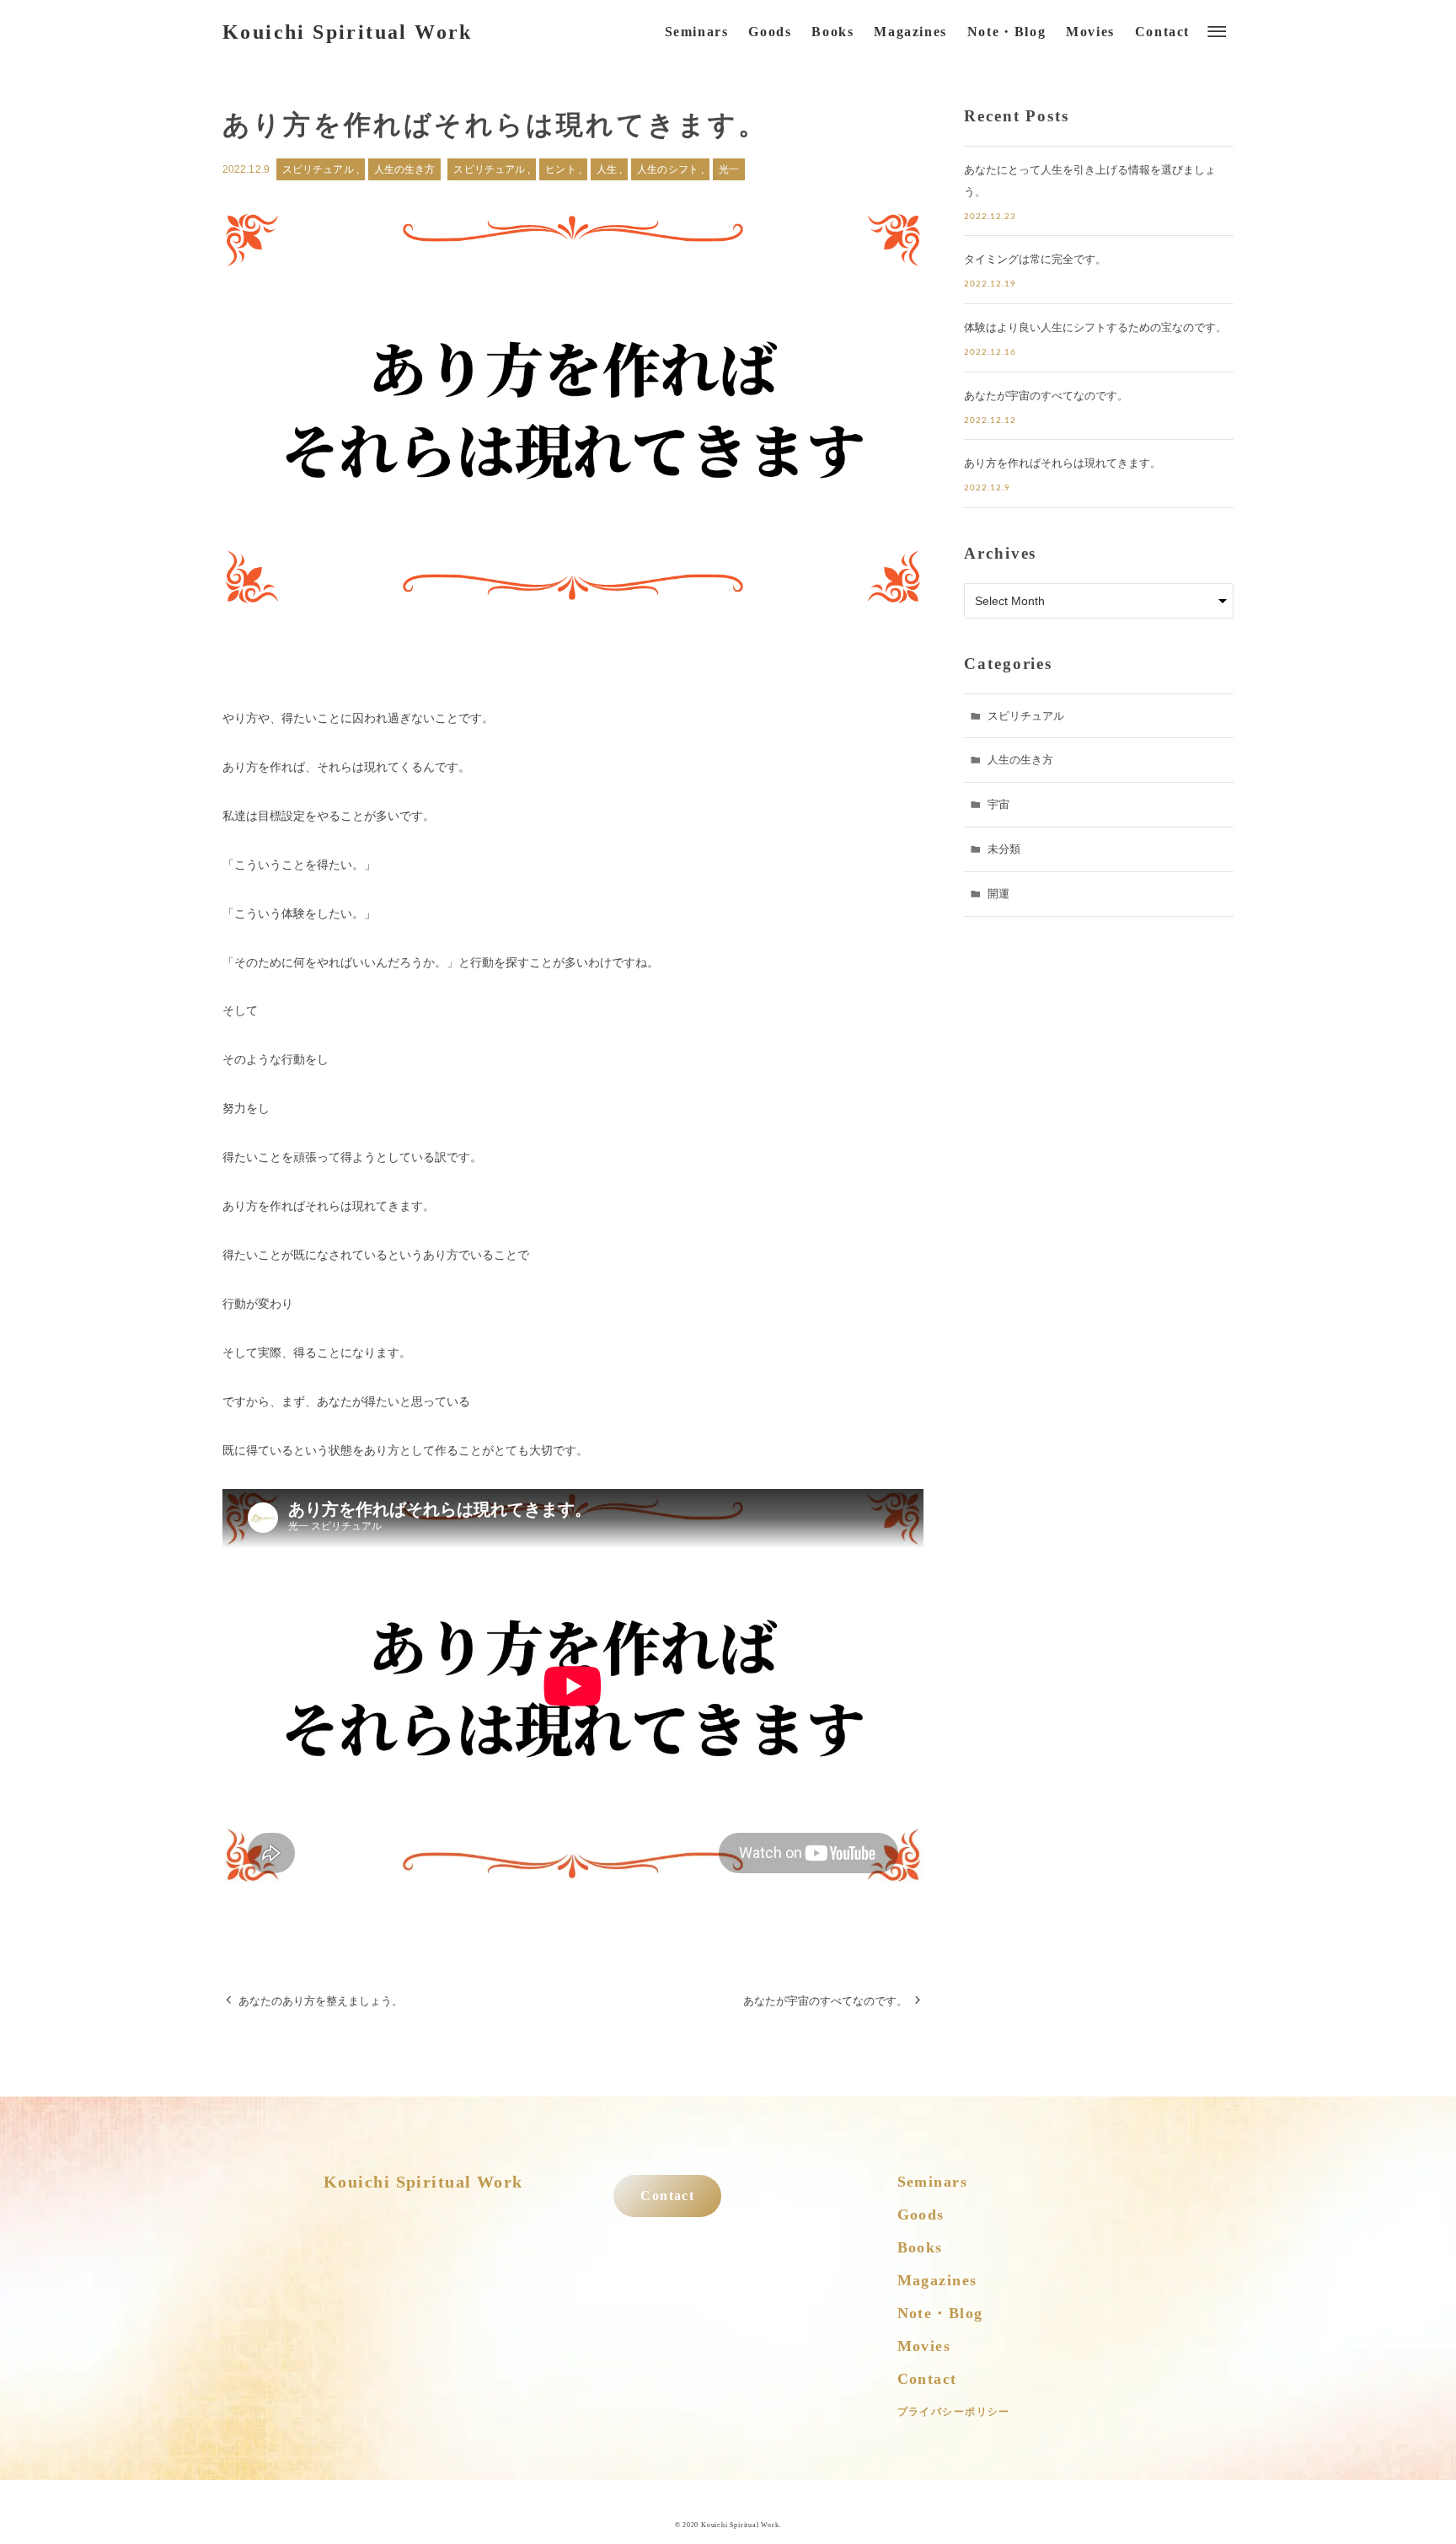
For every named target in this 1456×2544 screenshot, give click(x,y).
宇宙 (998, 804)
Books (920, 2247)
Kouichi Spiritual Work (348, 32)
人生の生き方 (405, 169)
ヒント (562, 169)
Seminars (933, 2182)
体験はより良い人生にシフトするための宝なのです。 (1095, 327)
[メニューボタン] (1217, 32)
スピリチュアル (319, 169)
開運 (998, 894)
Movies (924, 2346)
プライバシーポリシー (954, 2412)
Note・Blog (940, 2313)
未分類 (1004, 849)
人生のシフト (669, 169)
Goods (921, 2215)
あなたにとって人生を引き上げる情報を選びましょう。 (1090, 181)
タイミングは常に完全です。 (1035, 259)
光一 (729, 169)
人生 (608, 169)
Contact (667, 2196)
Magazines (937, 2280)
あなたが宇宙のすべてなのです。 (1046, 396)
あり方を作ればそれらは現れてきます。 (1063, 463)
